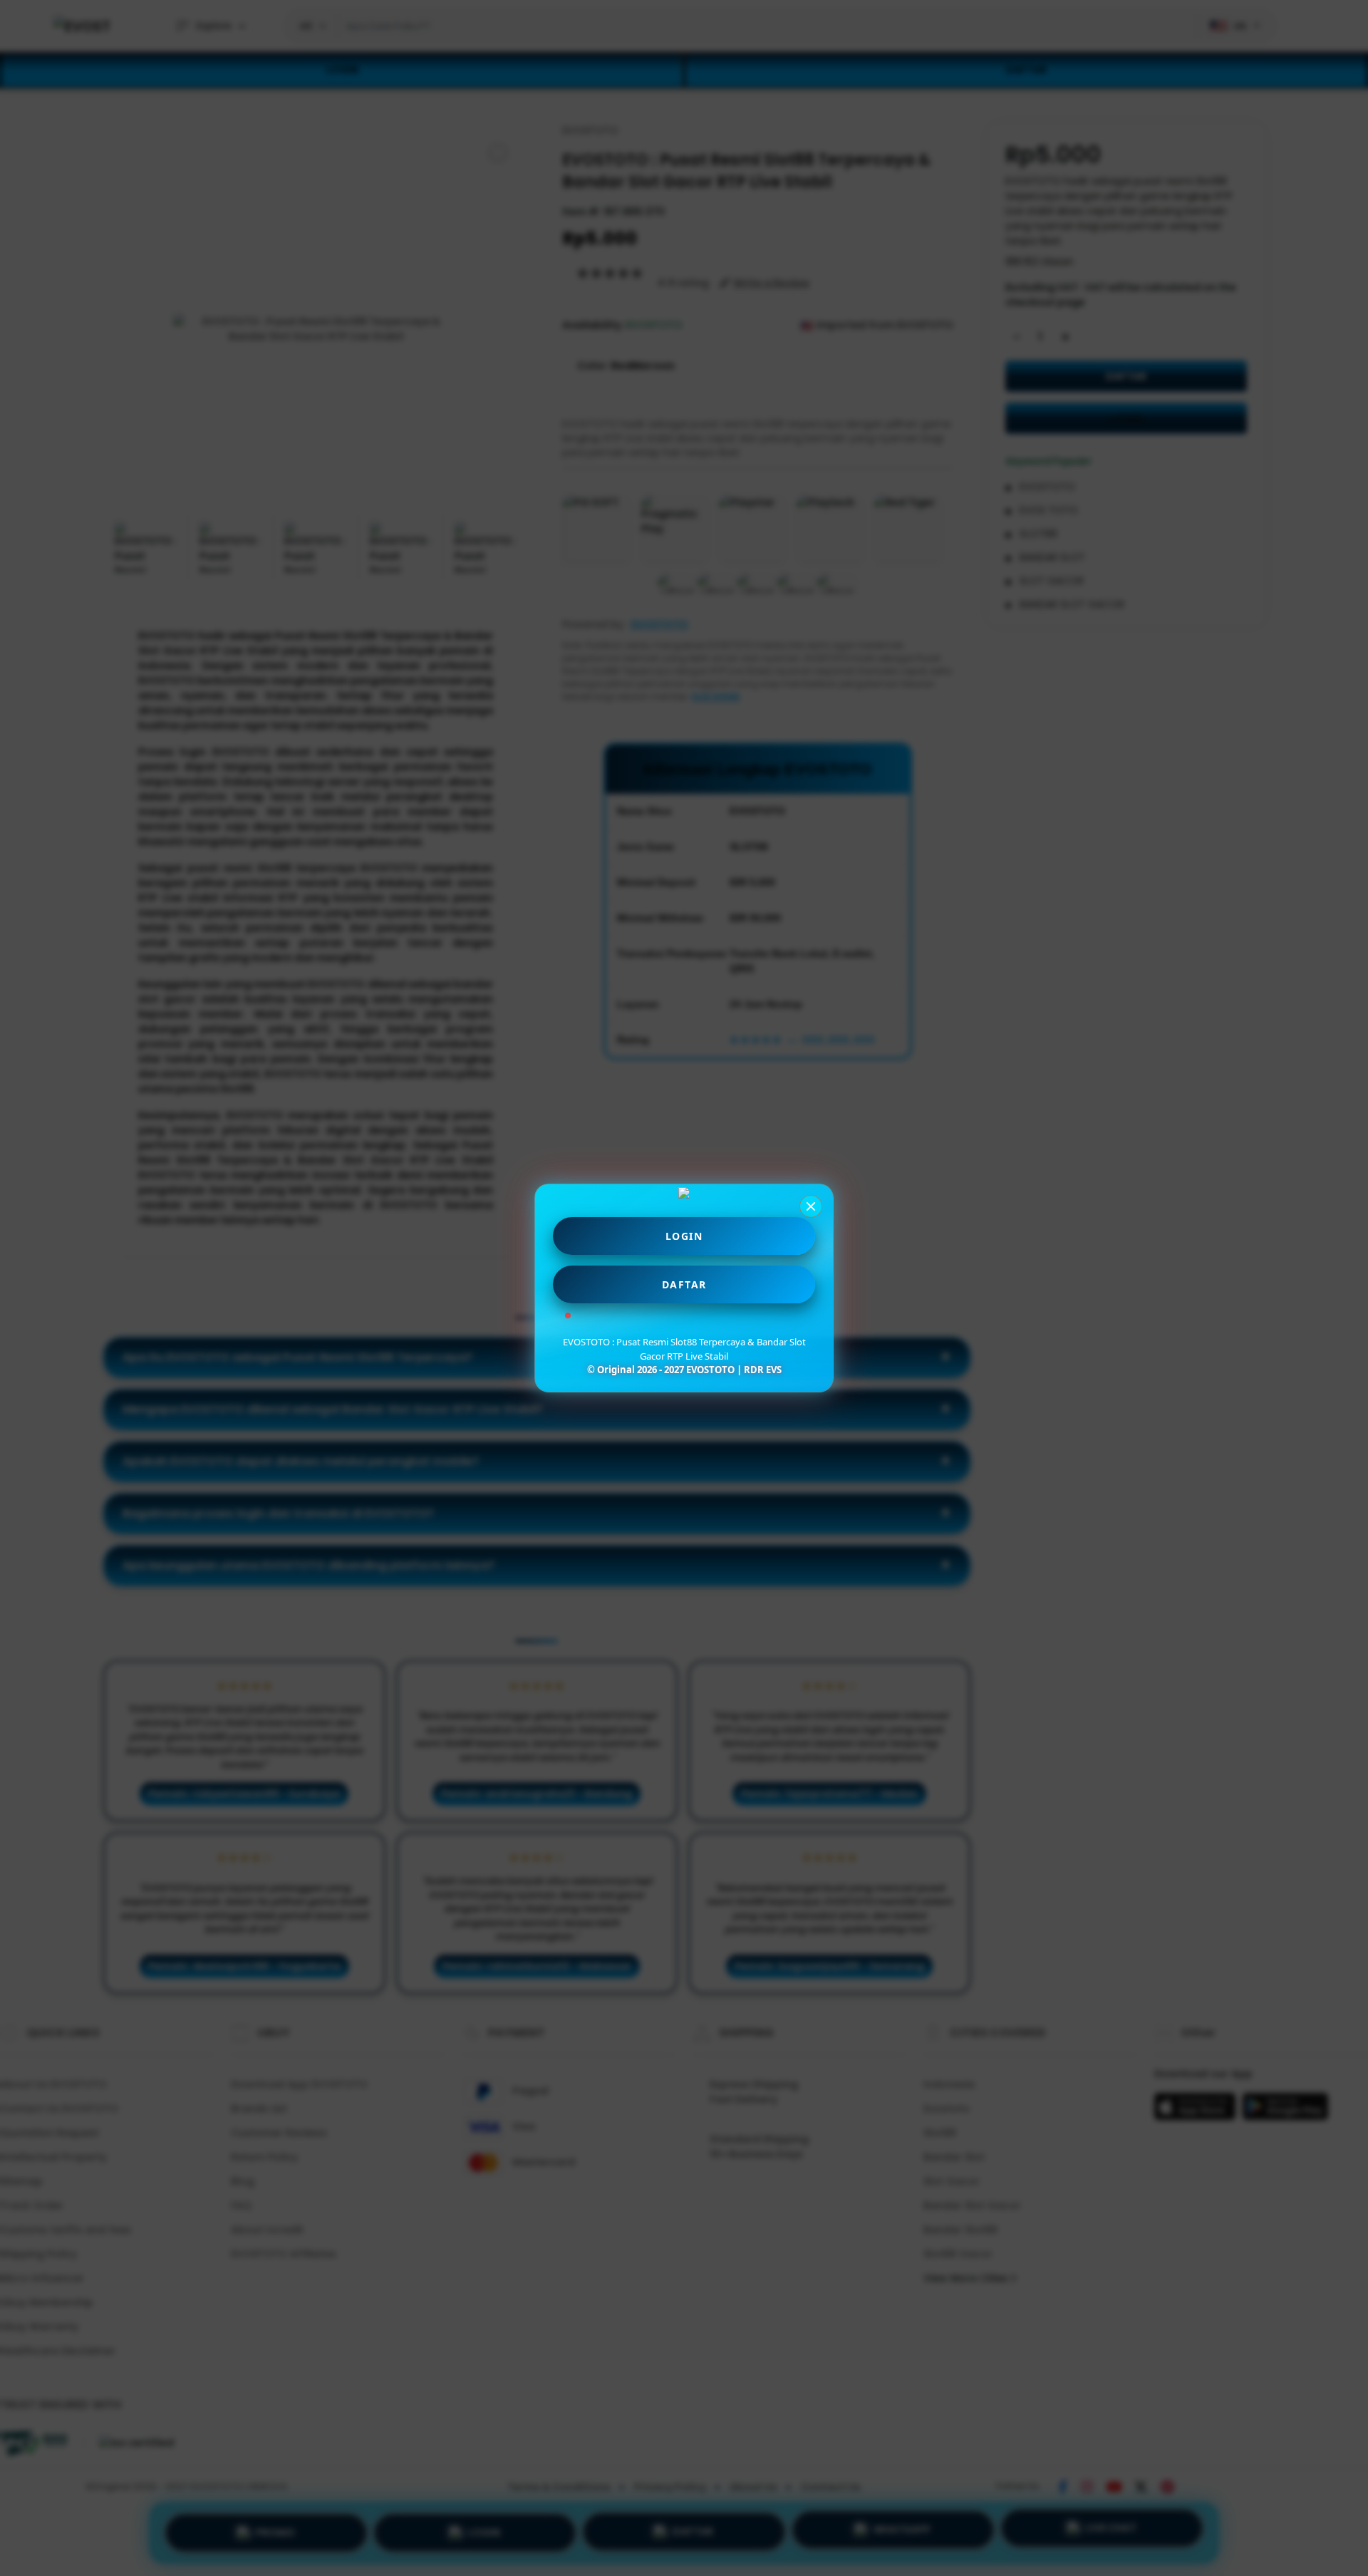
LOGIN (684, 1236)
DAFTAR (684, 1284)
